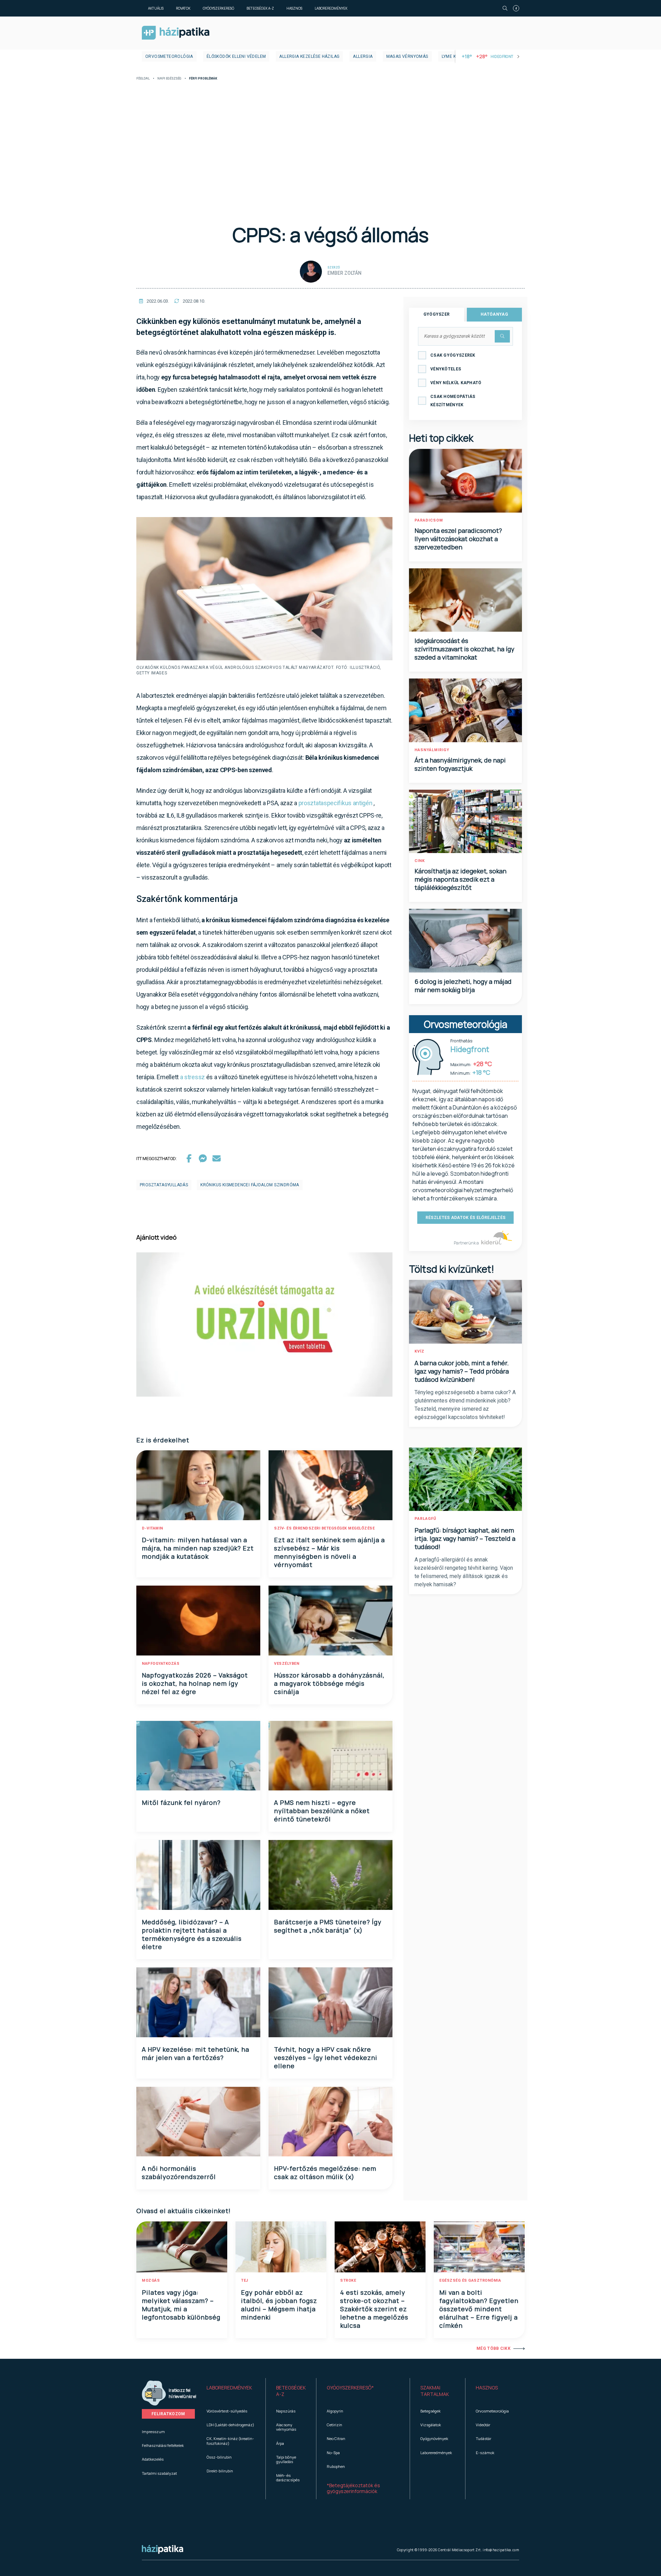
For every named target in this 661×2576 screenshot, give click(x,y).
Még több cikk (494, 2348)
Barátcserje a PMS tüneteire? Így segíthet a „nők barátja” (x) (328, 1926)
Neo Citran (336, 2438)
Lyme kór (452, 56)
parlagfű (425, 1519)
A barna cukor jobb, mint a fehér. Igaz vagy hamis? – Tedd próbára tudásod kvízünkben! (462, 1371)
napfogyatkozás (161, 1664)
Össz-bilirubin (219, 2457)
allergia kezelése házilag (309, 56)
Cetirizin (334, 2425)
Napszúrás (286, 2411)
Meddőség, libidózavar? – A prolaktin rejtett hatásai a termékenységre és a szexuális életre (192, 1934)
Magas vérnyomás (407, 56)
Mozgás (151, 2280)
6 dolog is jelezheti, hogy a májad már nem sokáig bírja (463, 986)
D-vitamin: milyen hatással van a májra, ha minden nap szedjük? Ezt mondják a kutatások (198, 1548)
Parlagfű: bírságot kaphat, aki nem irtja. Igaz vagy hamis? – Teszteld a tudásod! (465, 1538)
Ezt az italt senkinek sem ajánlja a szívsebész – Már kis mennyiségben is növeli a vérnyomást (329, 1552)
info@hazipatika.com (501, 2550)
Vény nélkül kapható (456, 383)
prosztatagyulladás (164, 1185)
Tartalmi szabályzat (159, 2473)
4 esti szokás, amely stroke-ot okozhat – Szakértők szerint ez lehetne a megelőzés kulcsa (374, 2309)
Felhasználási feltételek (163, 2445)
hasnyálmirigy (432, 750)
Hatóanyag (494, 314)
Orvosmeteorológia (169, 56)
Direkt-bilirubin (220, 2471)
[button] (231, 2391)
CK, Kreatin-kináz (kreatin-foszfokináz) (230, 2441)
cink (420, 861)
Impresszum (153, 2432)
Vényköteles (446, 369)
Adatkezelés (153, 2459)
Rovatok (183, 8)
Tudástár (484, 2438)
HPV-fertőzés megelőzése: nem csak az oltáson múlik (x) (325, 2173)
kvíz (419, 1351)
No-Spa (333, 2453)
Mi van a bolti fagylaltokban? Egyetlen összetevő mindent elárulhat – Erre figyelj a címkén (479, 2309)
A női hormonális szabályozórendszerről (179, 2173)
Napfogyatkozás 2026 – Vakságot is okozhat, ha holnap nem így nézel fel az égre (195, 1683)
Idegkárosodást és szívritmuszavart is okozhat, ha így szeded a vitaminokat (464, 649)
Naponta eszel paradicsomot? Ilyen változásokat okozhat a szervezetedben (458, 539)
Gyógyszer (437, 314)
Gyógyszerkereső (218, 8)
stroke (348, 2280)
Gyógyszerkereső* (350, 2388)
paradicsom (429, 520)
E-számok (485, 2453)
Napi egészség (169, 79)
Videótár (483, 2425)
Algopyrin (335, 2411)
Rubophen (336, 2466)
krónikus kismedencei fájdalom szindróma (250, 1185)
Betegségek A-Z (260, 8)
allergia (363, 56)
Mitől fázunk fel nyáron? (181, 1802)
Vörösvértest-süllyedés (227, 2411)
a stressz (192, 1077)
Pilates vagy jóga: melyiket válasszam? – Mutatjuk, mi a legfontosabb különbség (181, 2305)
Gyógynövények (434, 2438)
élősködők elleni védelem (236, 56)
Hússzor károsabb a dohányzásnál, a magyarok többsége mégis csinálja (329, 1683)
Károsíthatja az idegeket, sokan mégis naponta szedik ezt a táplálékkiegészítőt (460, 879)
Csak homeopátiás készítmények (453, 401)
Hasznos (294, 8)
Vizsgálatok (431, 2425)
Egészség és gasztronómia (470, 2280)
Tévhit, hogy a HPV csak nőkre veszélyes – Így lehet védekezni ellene (326, 2058)
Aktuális (156, 8)
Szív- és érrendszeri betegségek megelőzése (324, 1528)
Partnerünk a (467, 1243)
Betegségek (431, 2411)
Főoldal (143, 79)
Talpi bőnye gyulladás (286, 2459)
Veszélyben (287, 1664)
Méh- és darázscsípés (288, 2478)
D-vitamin (153, 1528)
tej (245, 2280)
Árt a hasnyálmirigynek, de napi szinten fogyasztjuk (460, 764)
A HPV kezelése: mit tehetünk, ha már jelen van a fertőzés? (196, 2053)
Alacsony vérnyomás (286, 2427)
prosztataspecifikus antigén (335, 803)
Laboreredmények (331, 8)
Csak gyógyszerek (453, 355)
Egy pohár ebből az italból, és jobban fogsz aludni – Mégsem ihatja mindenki (279, 2305)
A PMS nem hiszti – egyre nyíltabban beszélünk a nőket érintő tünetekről (322, 1811)
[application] (264, 1324)
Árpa (280, 2443)
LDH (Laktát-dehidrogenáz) (230, 2425)
